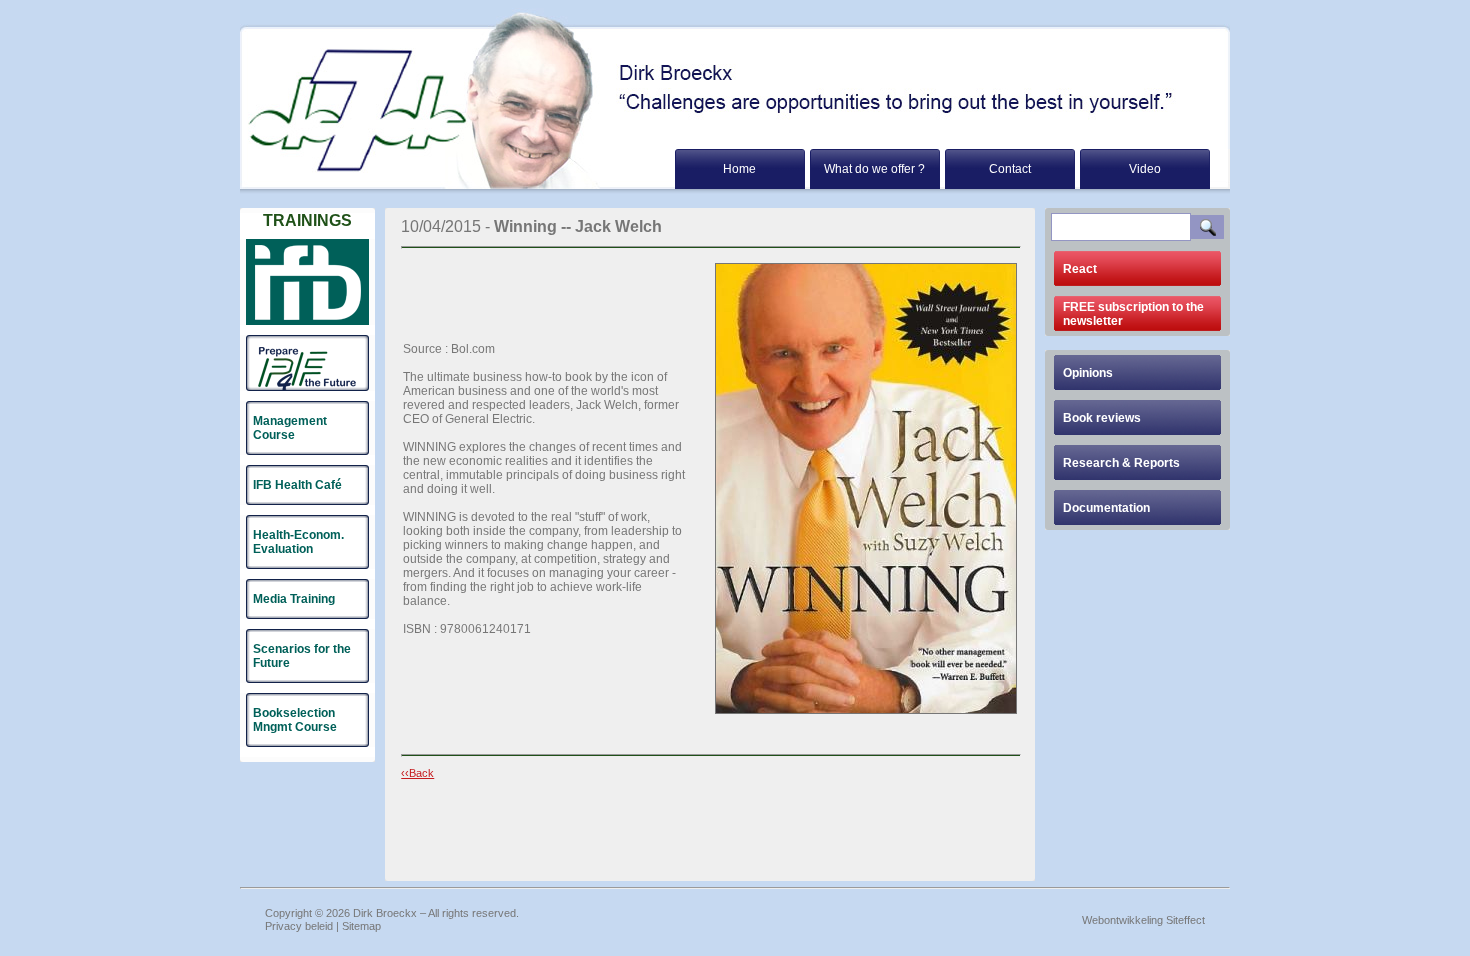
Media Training (294, 599)
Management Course (290, 428)
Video (1145, 169)
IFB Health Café (297, 485)
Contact (1010, 169)
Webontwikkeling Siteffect (1143, 920)
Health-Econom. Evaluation (298, 542)
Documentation (1106, 508)
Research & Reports (1121, 463)
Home (739, 169)
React (1080, 269)
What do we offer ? (874, 169)
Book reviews (1102, 418)
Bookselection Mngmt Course (295, 720)
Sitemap (361, 926)
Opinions (1088, 373)
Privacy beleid (299, 926)
